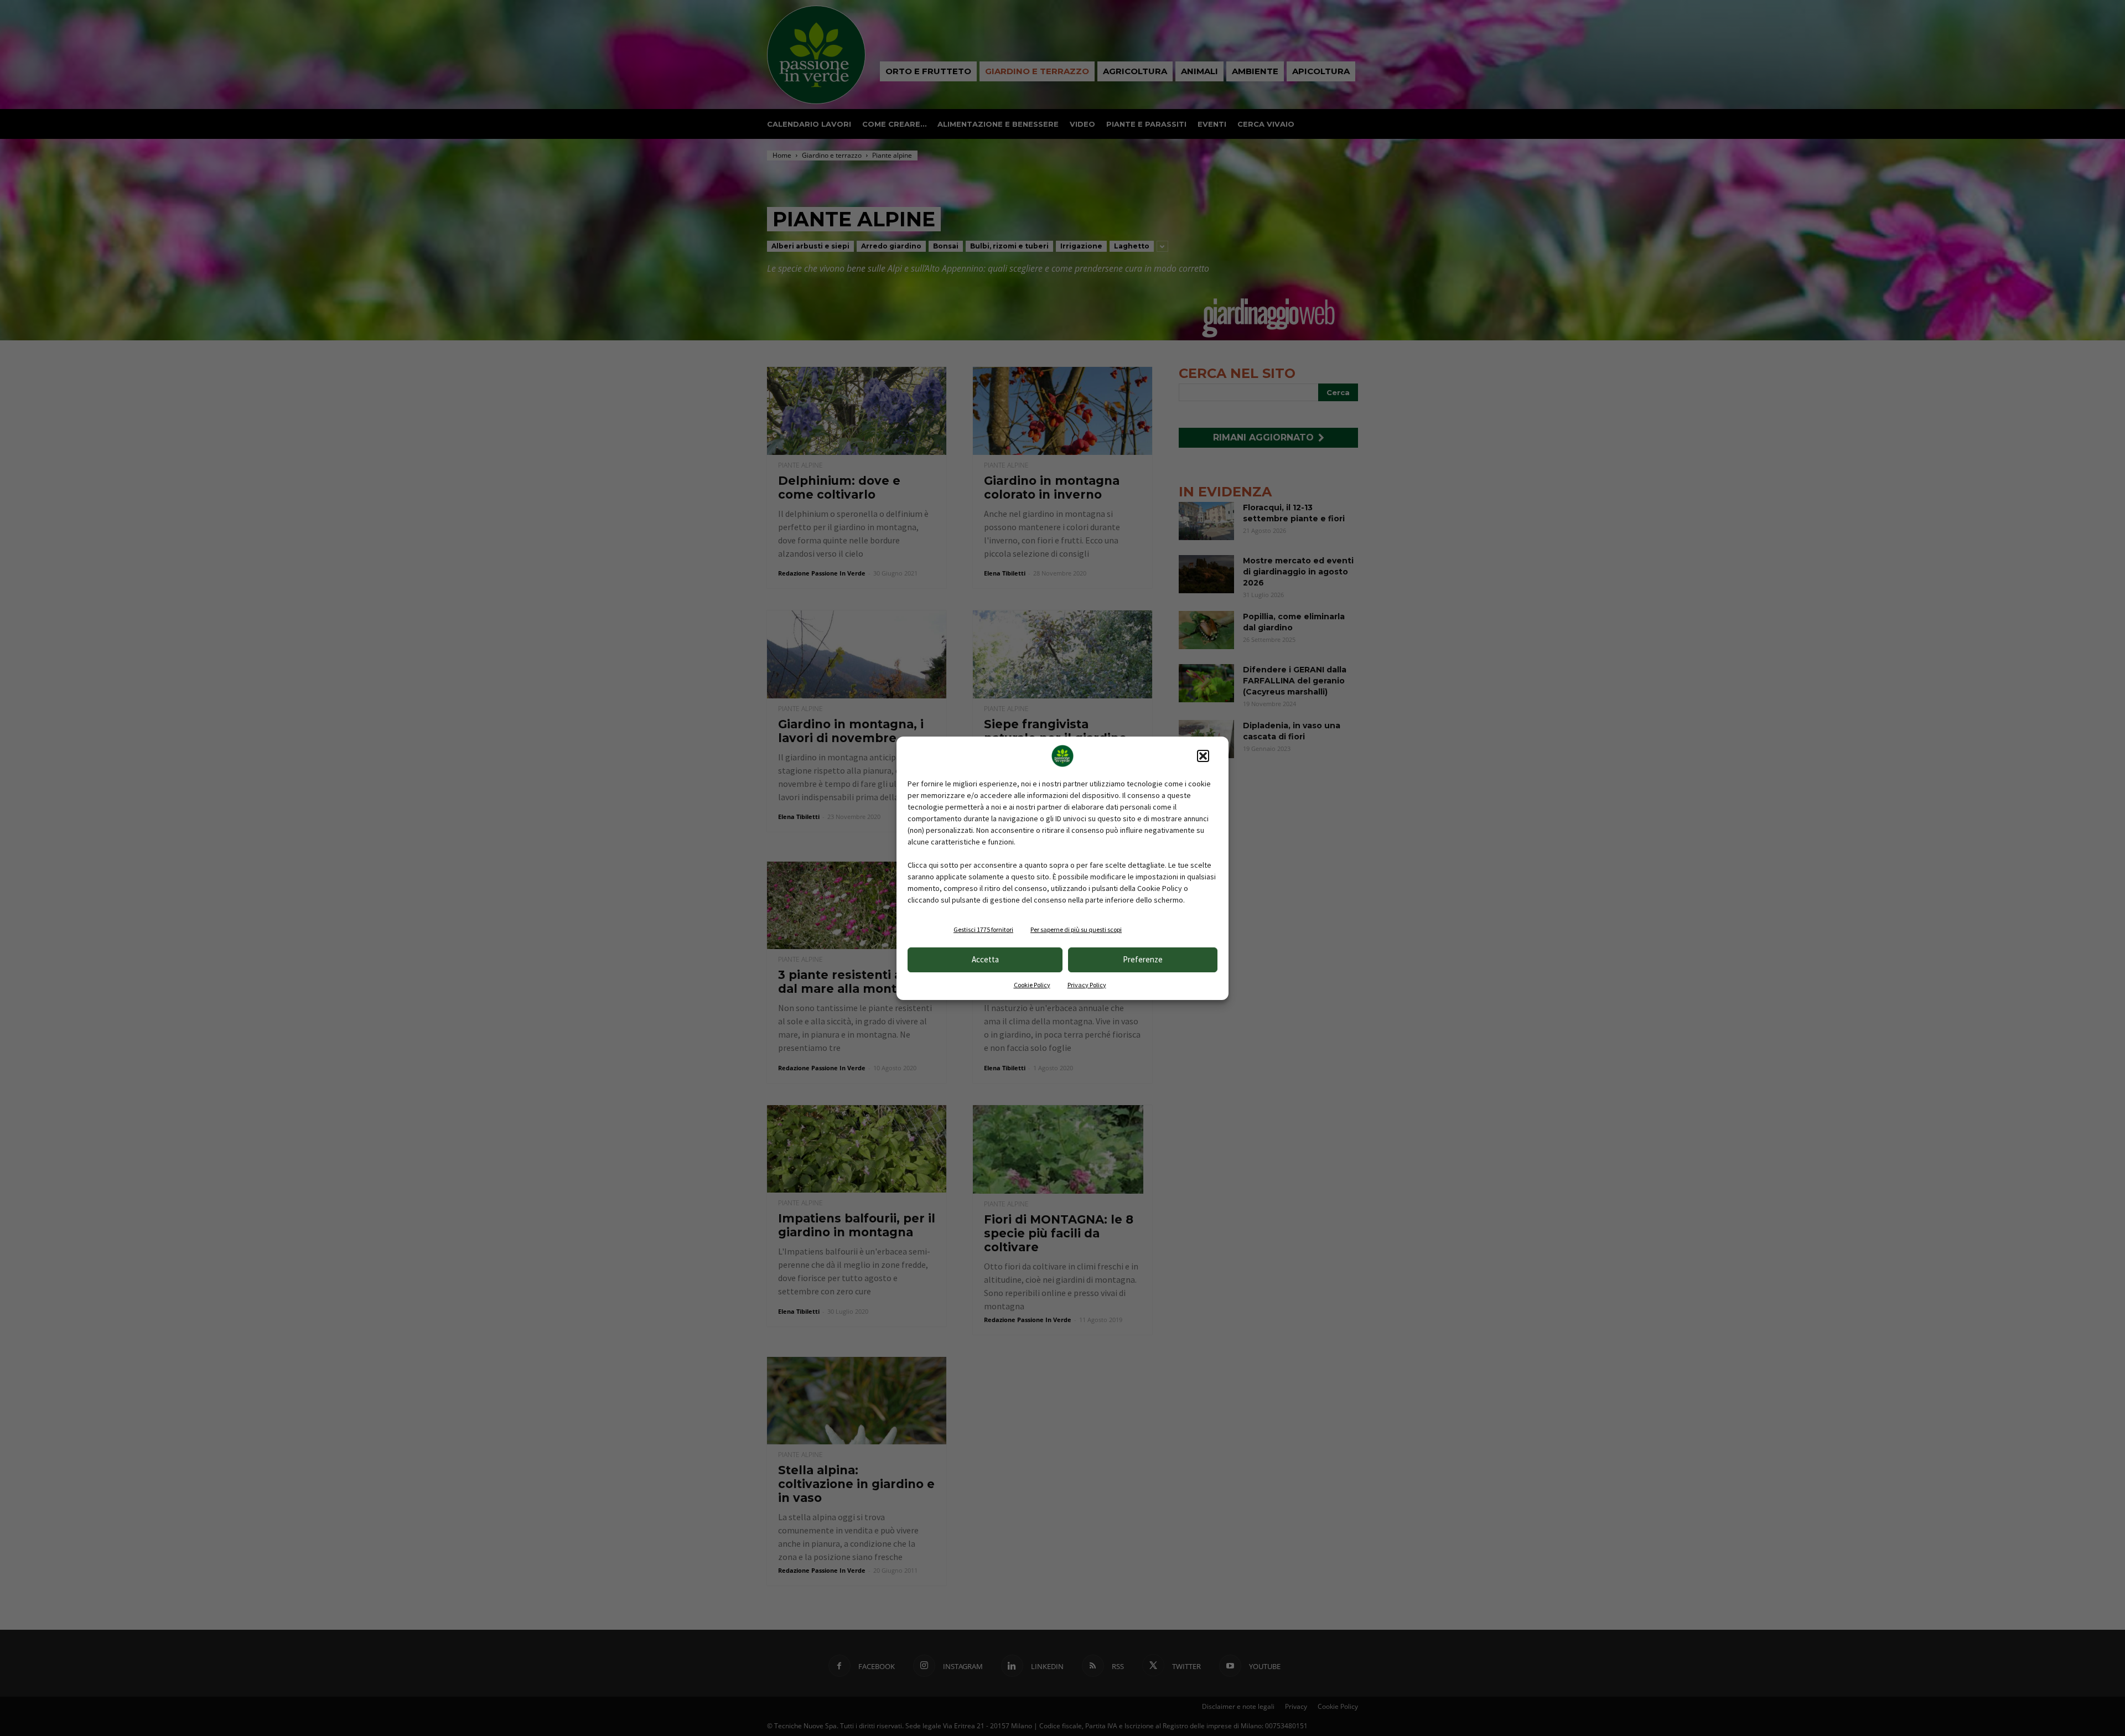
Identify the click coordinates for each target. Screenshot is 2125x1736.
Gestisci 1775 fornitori (983, 929)
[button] (1203, 756)
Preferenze (1143, 959)
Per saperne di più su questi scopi (1076, 929)
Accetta (985, 959)
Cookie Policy (1032, 985)
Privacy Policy (1087, 985)
